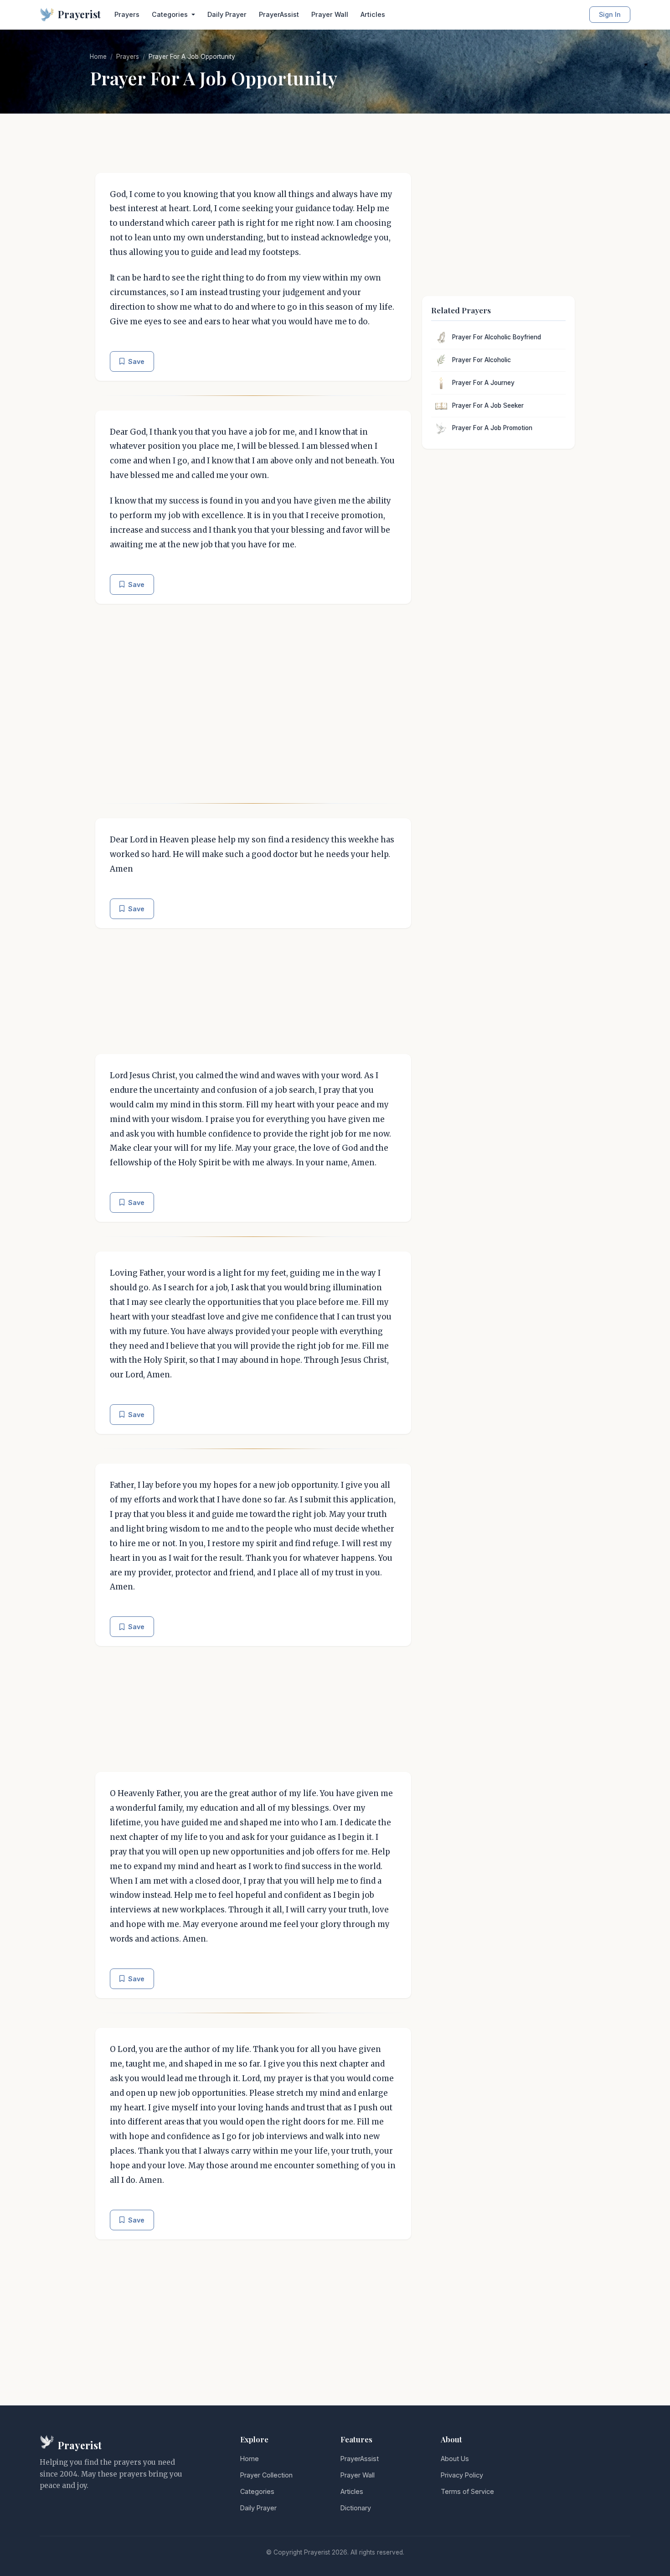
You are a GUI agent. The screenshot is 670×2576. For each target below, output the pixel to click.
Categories (257, 2491)
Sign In (610, 14)
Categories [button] (171, 14)
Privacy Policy (462, 2475)
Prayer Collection (266, 2475)
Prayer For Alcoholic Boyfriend (497, 337)
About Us (455, 2459)
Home (98, 57)
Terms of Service (467, 2491)
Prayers (127, 14)
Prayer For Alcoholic (482, 360)
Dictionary (356, 2508)
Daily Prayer (227, 14)
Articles (373, 14)
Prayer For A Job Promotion (492, 428)
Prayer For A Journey (483, 383)
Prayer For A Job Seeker (488, 405)
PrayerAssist (279, 14)
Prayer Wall (330, 14)
